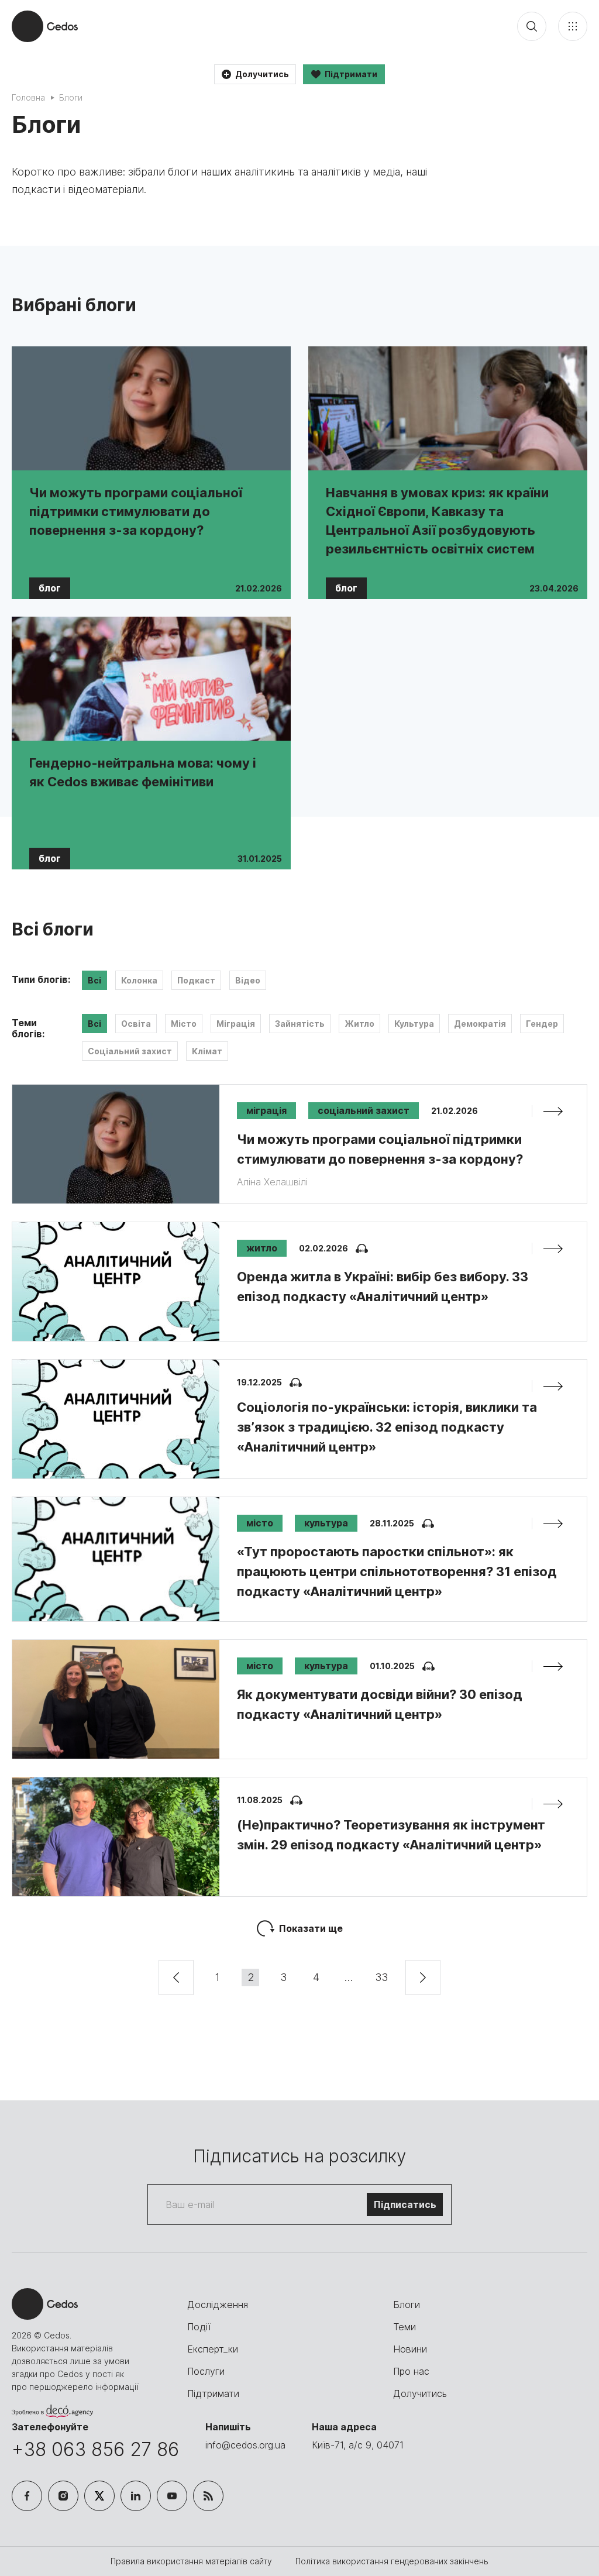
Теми (405, 2327)
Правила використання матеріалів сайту (192, 2561)
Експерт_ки (213, 2349)
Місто (184, 1024)
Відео (248, 980)
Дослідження (218, 2305)
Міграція (236, 1024)
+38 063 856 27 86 (95, 2449)
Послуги (206, 2371)
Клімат (207, 1051)
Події (199, 2327)
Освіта (136, 1024)
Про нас (411, 2371)
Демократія (480, 1024)
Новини (410, 2349)
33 (381, 1977)
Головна (28, 97)
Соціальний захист (130, 1051)
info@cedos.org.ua (245, 2445)
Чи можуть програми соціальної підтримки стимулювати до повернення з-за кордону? (136, 511)
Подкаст (196, 980)
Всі (94, 980)
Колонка (139, 980)
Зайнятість (300, 1024)
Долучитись (420, 2393)
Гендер (542, 1024)
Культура (414, 1024)
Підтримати (213, 2393)
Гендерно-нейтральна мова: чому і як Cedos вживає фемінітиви (143, 772)
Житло (359, 1024)
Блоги (407, 2305)
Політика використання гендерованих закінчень (392, 2561)
